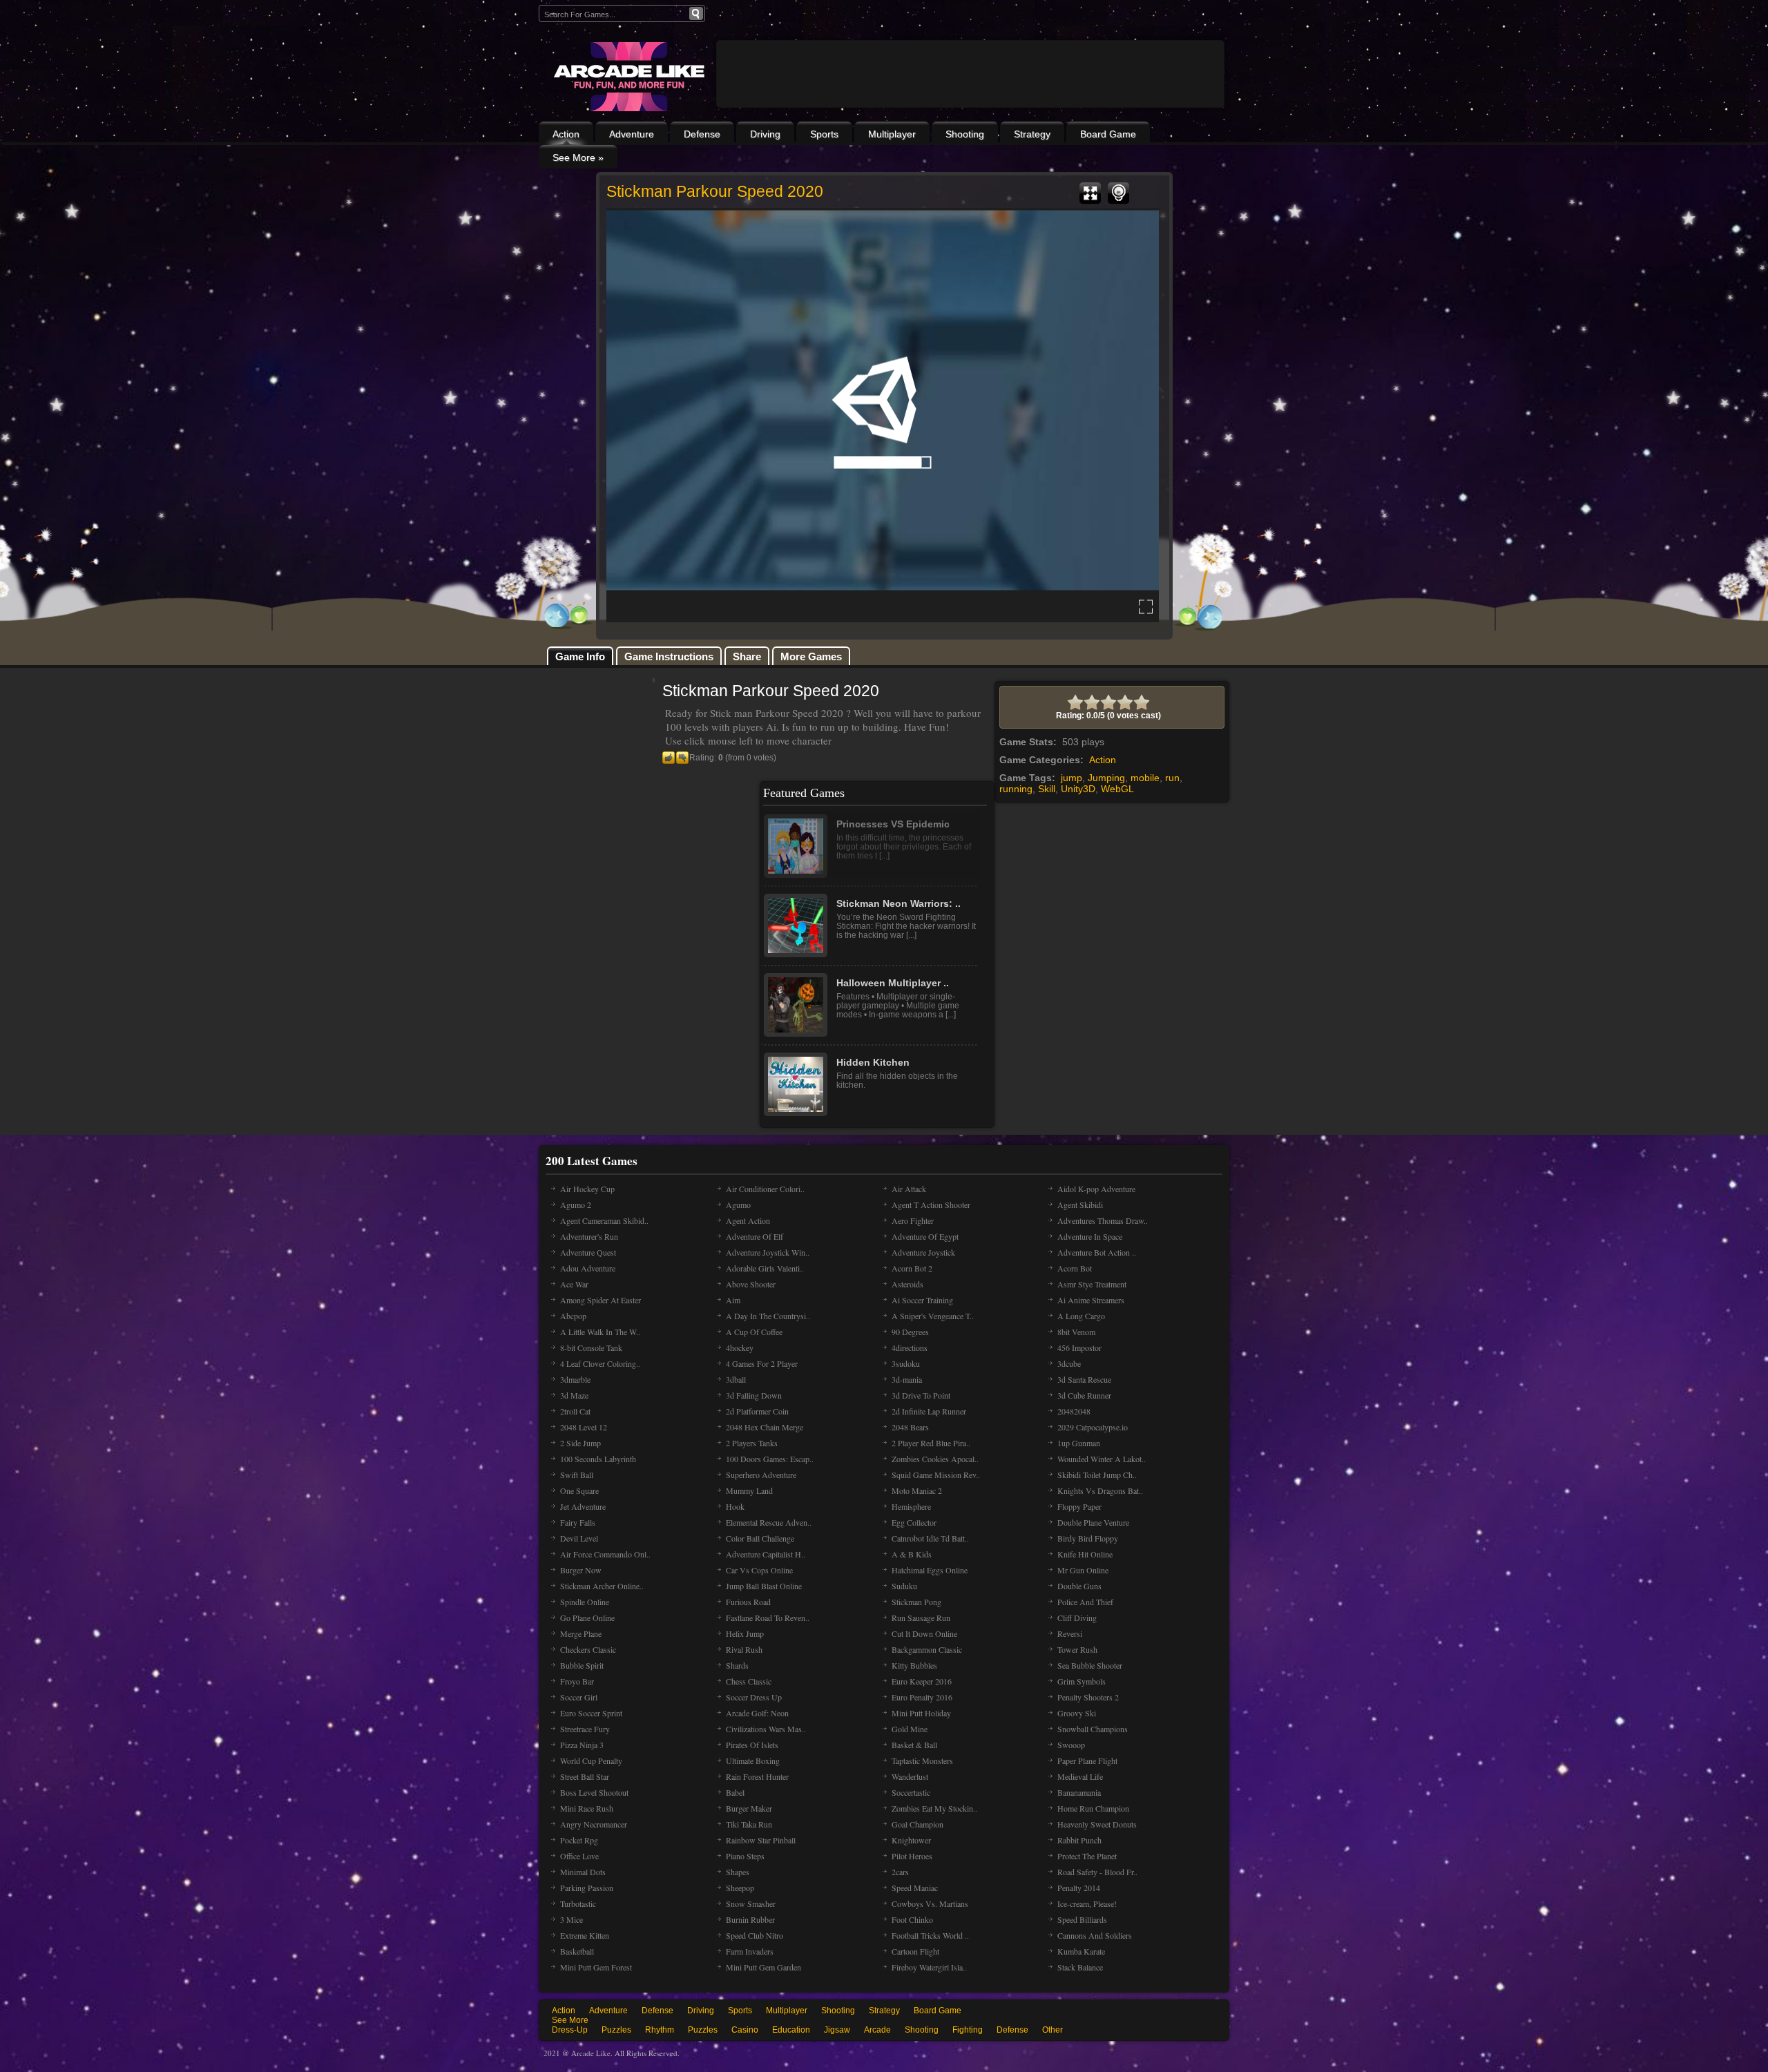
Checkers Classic (588, 1649)
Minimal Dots (583, 1872)
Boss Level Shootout (594, 1792)
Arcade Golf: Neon (757, 1713)
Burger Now (581, 1570)
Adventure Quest (588, 1252)
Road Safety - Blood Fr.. (1097, 1872)
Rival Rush (744, 1649)
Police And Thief (1085, 1602)
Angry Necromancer (594, 1824)
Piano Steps (745, 1856)
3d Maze (574, 1395)
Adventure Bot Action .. (1097, 1252)
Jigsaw (837, 2030)
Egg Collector (914, 1522)
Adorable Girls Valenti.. (765, 1268)
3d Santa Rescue (1084, 1379)
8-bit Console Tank (591, 1347)
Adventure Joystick (923, 1252)
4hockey (740, 1347)
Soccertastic (911, 1792)
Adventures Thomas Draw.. (1103, 1220)
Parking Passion (587, 1888)
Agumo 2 (576, 1205)
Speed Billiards (1082, 1919)
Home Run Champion (1093, 1808)
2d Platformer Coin (757, 1411)
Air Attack (909, 1189)
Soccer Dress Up (754, 1697)
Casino (745, 2030)
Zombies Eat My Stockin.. (934, 1808)
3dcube (1069, 1363)
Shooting (965, 134)
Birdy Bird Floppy (1088, 1538)
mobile (1145, 778)
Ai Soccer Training (922, 1300)
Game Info (580, 656)
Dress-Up (570, 2030)
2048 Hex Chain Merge (765, 1427)
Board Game (1108, 134)
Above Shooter (751, 1284)
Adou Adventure (588, 1268)
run (1172, 778)
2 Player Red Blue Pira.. (931, 1443)
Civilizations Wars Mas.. (766, 1729)
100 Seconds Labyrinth (598, 1459)
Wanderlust (910, 1776)
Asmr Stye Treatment (1092, 1284)
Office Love (579, 1856)
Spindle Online (585, 1602)
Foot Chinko (912, 1919)
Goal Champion (917, 1824)
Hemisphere (911, 1506)
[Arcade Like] (627, 77)
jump (1072, 778)
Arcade (877, 2030)
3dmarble (575, 1379)
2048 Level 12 (584, 1427)
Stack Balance (1080, 1967)
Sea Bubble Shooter (1090, 1665)
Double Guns (1079, 1586)
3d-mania (907, 1379)
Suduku (904, 1586)
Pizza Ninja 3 (582, 1745)
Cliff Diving (1077, 1618)
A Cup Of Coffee (754, 1332)
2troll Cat (575, 1411)
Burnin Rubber (750, 1919)
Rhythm (660, 2030)
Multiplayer (892, 134)
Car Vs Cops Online (759, 1570)
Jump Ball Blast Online (764, 1586)
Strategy (1032, 134)
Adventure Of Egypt (925, 1236)
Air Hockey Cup (587, 1189)
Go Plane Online (587, 1618)
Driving (765, 134)
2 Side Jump (580, 1443)
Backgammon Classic (927, 1649)
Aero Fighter (913, 1220)
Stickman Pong (916, 1602)
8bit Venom (1076, 1332)
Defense (702, 134)
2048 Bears (910, 1427)
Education (791, 2030)
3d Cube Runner (1084, 1395)
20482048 (1074, 1411)
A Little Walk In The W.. (600, 1332)
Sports (824, 134)
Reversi (1070, 1633)
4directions (910, 1347)
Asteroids (907, 1284)
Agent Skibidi (1080, 1205)
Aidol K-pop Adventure (1096, 1189)
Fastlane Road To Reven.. (768, 1618)
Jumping (1106, 778)
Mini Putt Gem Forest (596, 1967)
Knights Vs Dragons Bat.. (1100, 1490)
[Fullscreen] (1090, 193)
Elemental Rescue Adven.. (769, 1522)
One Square (579, 1490)
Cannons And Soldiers (1095, 1935)
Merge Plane (581, 1633)
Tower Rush (1077, 1649)
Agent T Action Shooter (931, 1205)
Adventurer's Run (589, 1236)
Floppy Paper (1079, 1506)
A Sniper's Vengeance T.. (933, 1316)
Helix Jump (745, 1633)
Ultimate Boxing (753, 1761)
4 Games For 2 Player (762, 1363)
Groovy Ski (1077, 1713)
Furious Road (748, 1602)
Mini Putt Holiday (921, 1713)
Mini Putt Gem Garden (763, 1967)
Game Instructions (669, 656)
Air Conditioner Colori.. (765, 1189)
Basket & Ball (914, 1745)
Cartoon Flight (915, 1951)
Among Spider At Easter (600, 1300)
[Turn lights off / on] (1118, 193)
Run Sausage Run (921, 1618)
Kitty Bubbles (914, 1665)
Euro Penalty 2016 (922, 1697)
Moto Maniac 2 (917, 1490)
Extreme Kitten (585, 1935)
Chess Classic (749, 1681)
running (1016, 789)
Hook (735, 1506)
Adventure (632, 134)
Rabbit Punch (1079, 1840)
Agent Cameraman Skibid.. (604, 1220)
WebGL (1117, 789)
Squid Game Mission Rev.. (936, 1475)
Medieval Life (1080, 1776)
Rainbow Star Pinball (761, 1840)
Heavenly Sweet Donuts (1097, 1824)
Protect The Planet (1087, 1856)
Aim (733, 1300)
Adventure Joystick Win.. (768, 1252)
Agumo (738, 1205)
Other (1053, 2030)
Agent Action (748, 1220)
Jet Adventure (583, 1506)
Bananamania (1079, 1792)
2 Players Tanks (752, 1443)
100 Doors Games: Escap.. (770, 1459)
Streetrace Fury (585, 1729)
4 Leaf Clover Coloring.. (600, 1363)
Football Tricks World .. (930, 1935)
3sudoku (906, 1363)
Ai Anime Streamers (1091, 1300)
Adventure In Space (1090, 1236)
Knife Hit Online (1085, 1554)
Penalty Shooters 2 (1088, 1697)
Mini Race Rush (587, 1808)
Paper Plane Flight (1087, 1761)
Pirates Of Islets (752, 1745)
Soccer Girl (579, 1697)
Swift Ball (577, 1475)
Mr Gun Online (1083, 1570)
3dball (736, 1379)
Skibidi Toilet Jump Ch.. (1097, 1475)
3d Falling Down (754, 1395)
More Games (811, 656)
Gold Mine (910, 1729)
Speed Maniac (915, 1888)
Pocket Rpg (579, 1840)
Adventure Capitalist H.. (766, 1554)
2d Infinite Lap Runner (929, 1411)
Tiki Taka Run (749, 1824)
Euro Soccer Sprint (591, 1713)
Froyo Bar (577, 1681)
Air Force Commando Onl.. (605, 1554)
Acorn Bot (1075, 1268)
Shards (737, 1665)
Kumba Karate (1081, 1951)
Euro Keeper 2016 (922, 1681)
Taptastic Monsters (922, 1761)
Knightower (911, 1840)
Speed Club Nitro (755, 1935)
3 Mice (571, 1919)
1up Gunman (1079, 1443)
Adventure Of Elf (755, 1236)
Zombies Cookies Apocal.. (935, 1459)
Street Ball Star (585, 1776)
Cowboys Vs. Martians (930, 1903)
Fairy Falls (578, 1522)
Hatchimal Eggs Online (930, 1570)
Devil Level (579, 1538)
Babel (735, 1792)
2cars (900, 1872)
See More (570, 2020)
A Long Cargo (1081, 1316)
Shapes (738, 1872)
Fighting (968, 2030)
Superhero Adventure (761, 1475)
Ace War (574, 1284)
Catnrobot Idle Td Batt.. (930, 1538)
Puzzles (616, 2030)
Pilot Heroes (912, 1856)
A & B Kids (912, 1554)
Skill (1047, 789)
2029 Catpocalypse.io (1093, 1427)
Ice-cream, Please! (1087, 1903)
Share (747, 656)
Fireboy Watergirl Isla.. (929, 1967)
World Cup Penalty (591, 1761)
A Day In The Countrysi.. (768, 1316)
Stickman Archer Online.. (602, 1586)
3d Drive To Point (921, 1395)
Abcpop (573, 1316)
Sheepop (740, 1888)
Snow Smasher (751, 1903)
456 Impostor (1079, 1347)
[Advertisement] (970, 112)
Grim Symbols (1082, 1681)
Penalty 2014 (1079, 1888)
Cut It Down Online (924, 1633)
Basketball (577, 1951)
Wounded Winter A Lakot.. (1102, 1459)
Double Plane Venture (1093, 1522)
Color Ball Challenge (760, 1538)
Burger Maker (749, 1808)
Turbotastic (578, 1903)
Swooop (1071, 1745)
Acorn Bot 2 (912, 1268)
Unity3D (1078, 789)
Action (566, 134)
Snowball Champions (1093, 1729)
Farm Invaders (750, 1951)
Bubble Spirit (582, 1665)
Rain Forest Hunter (757, 1776)
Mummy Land (749, 1490)
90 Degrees (910, 1332)
